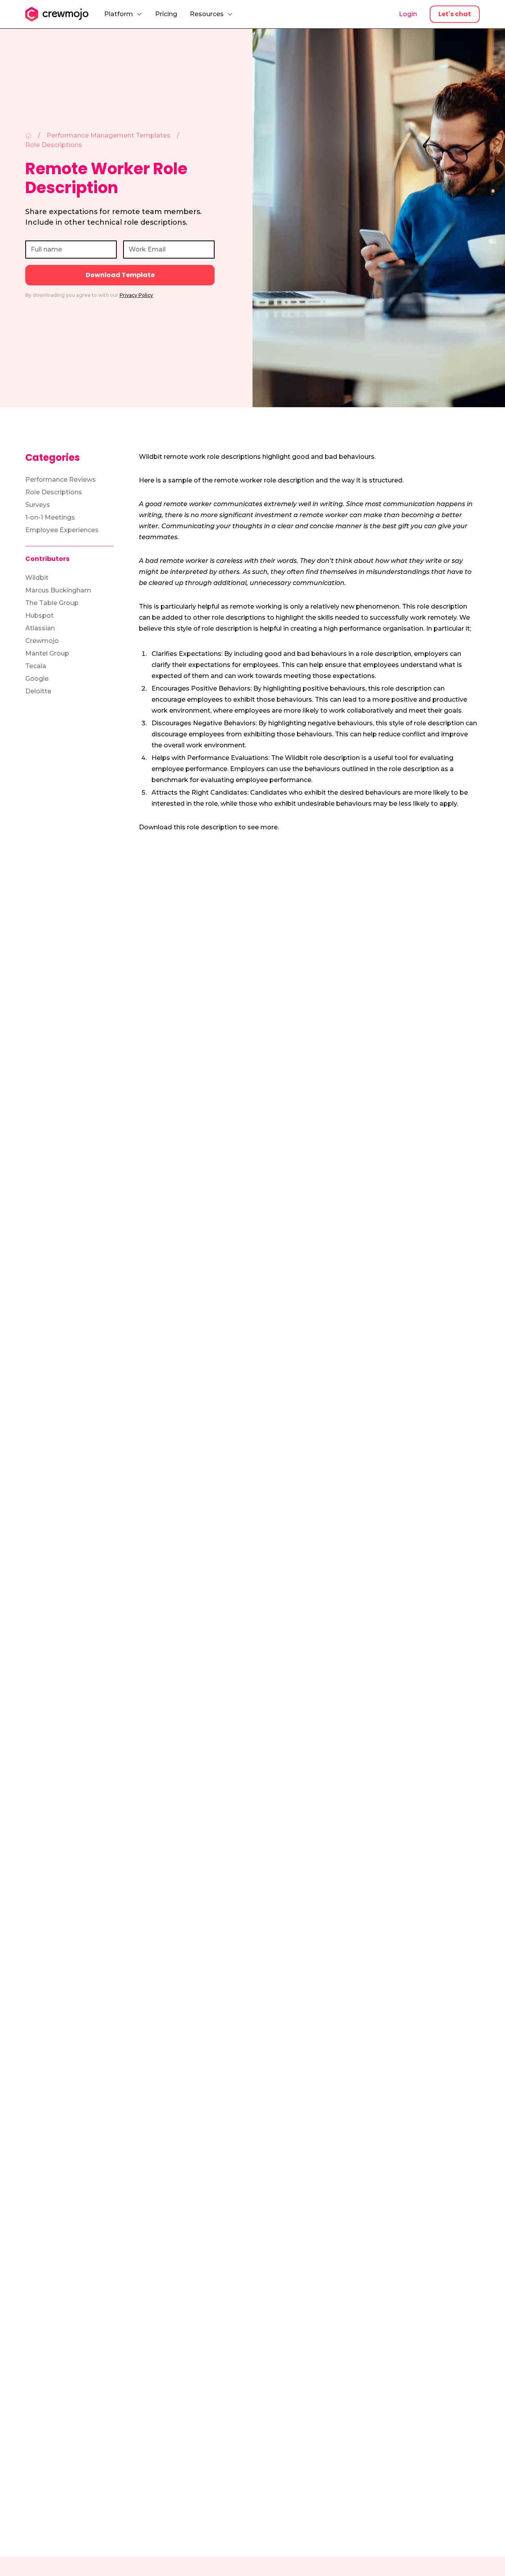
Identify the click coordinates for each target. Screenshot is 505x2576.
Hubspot (39, 616)
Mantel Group (47, 653)
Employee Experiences (62, 530)
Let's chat (455, 14)
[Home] (28, 136)
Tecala (36, 666)
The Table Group (52, 603)
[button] (123, 14)
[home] (57, 14)
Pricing (166, 14)
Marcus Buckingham (58, 590)
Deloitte (38, 691)
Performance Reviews (61, 480)
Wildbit (37, 578)
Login (408, 14)
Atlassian (40, 628)
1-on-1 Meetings (50, 517)
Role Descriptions (54, 492)
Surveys (38, 505)
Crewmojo (42, 641)
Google (37, 679)
